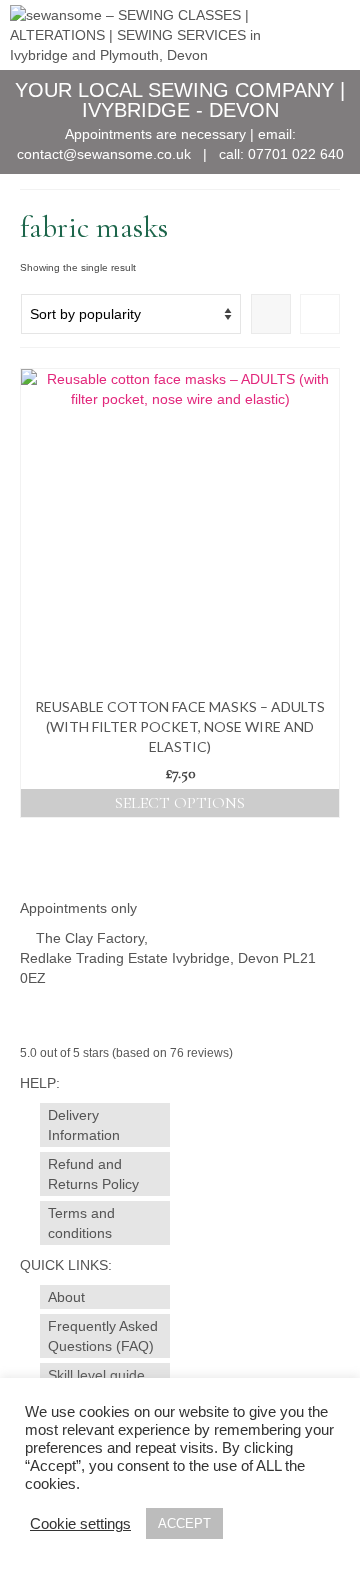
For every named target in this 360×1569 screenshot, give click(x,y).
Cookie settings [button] (80, 1524)
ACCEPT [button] (184, 1523)
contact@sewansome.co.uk (104, 154)
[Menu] (325, 35)
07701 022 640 (296, 154)
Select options (180, 803)
